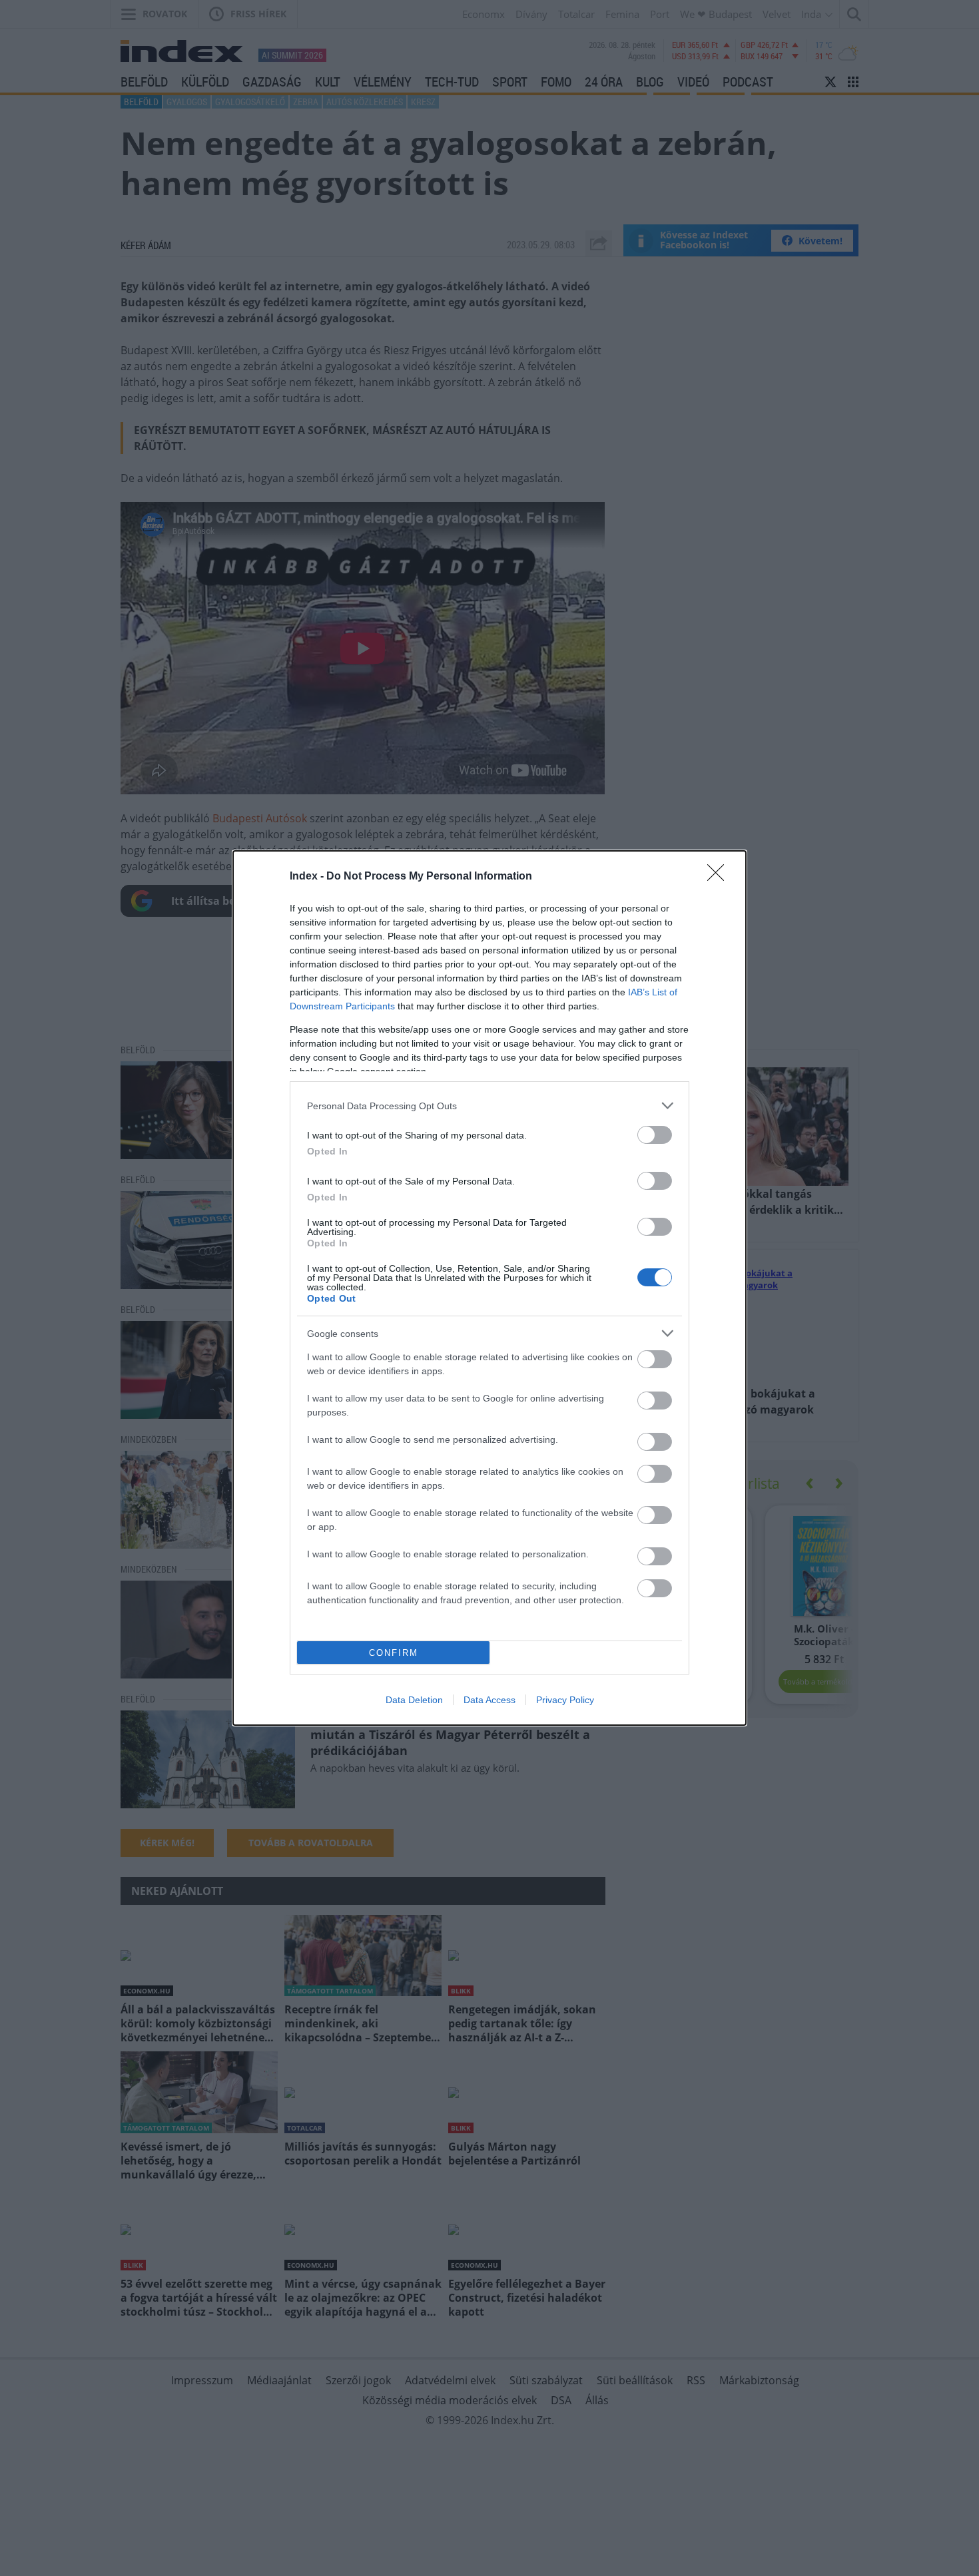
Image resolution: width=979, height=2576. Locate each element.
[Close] (720, 877)
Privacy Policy (565, 1700)
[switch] (655, 1135)
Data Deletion (414, 1700)
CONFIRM (394, 1653)
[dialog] (489, 1288)
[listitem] (489, 1106)
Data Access (489, 1700)
